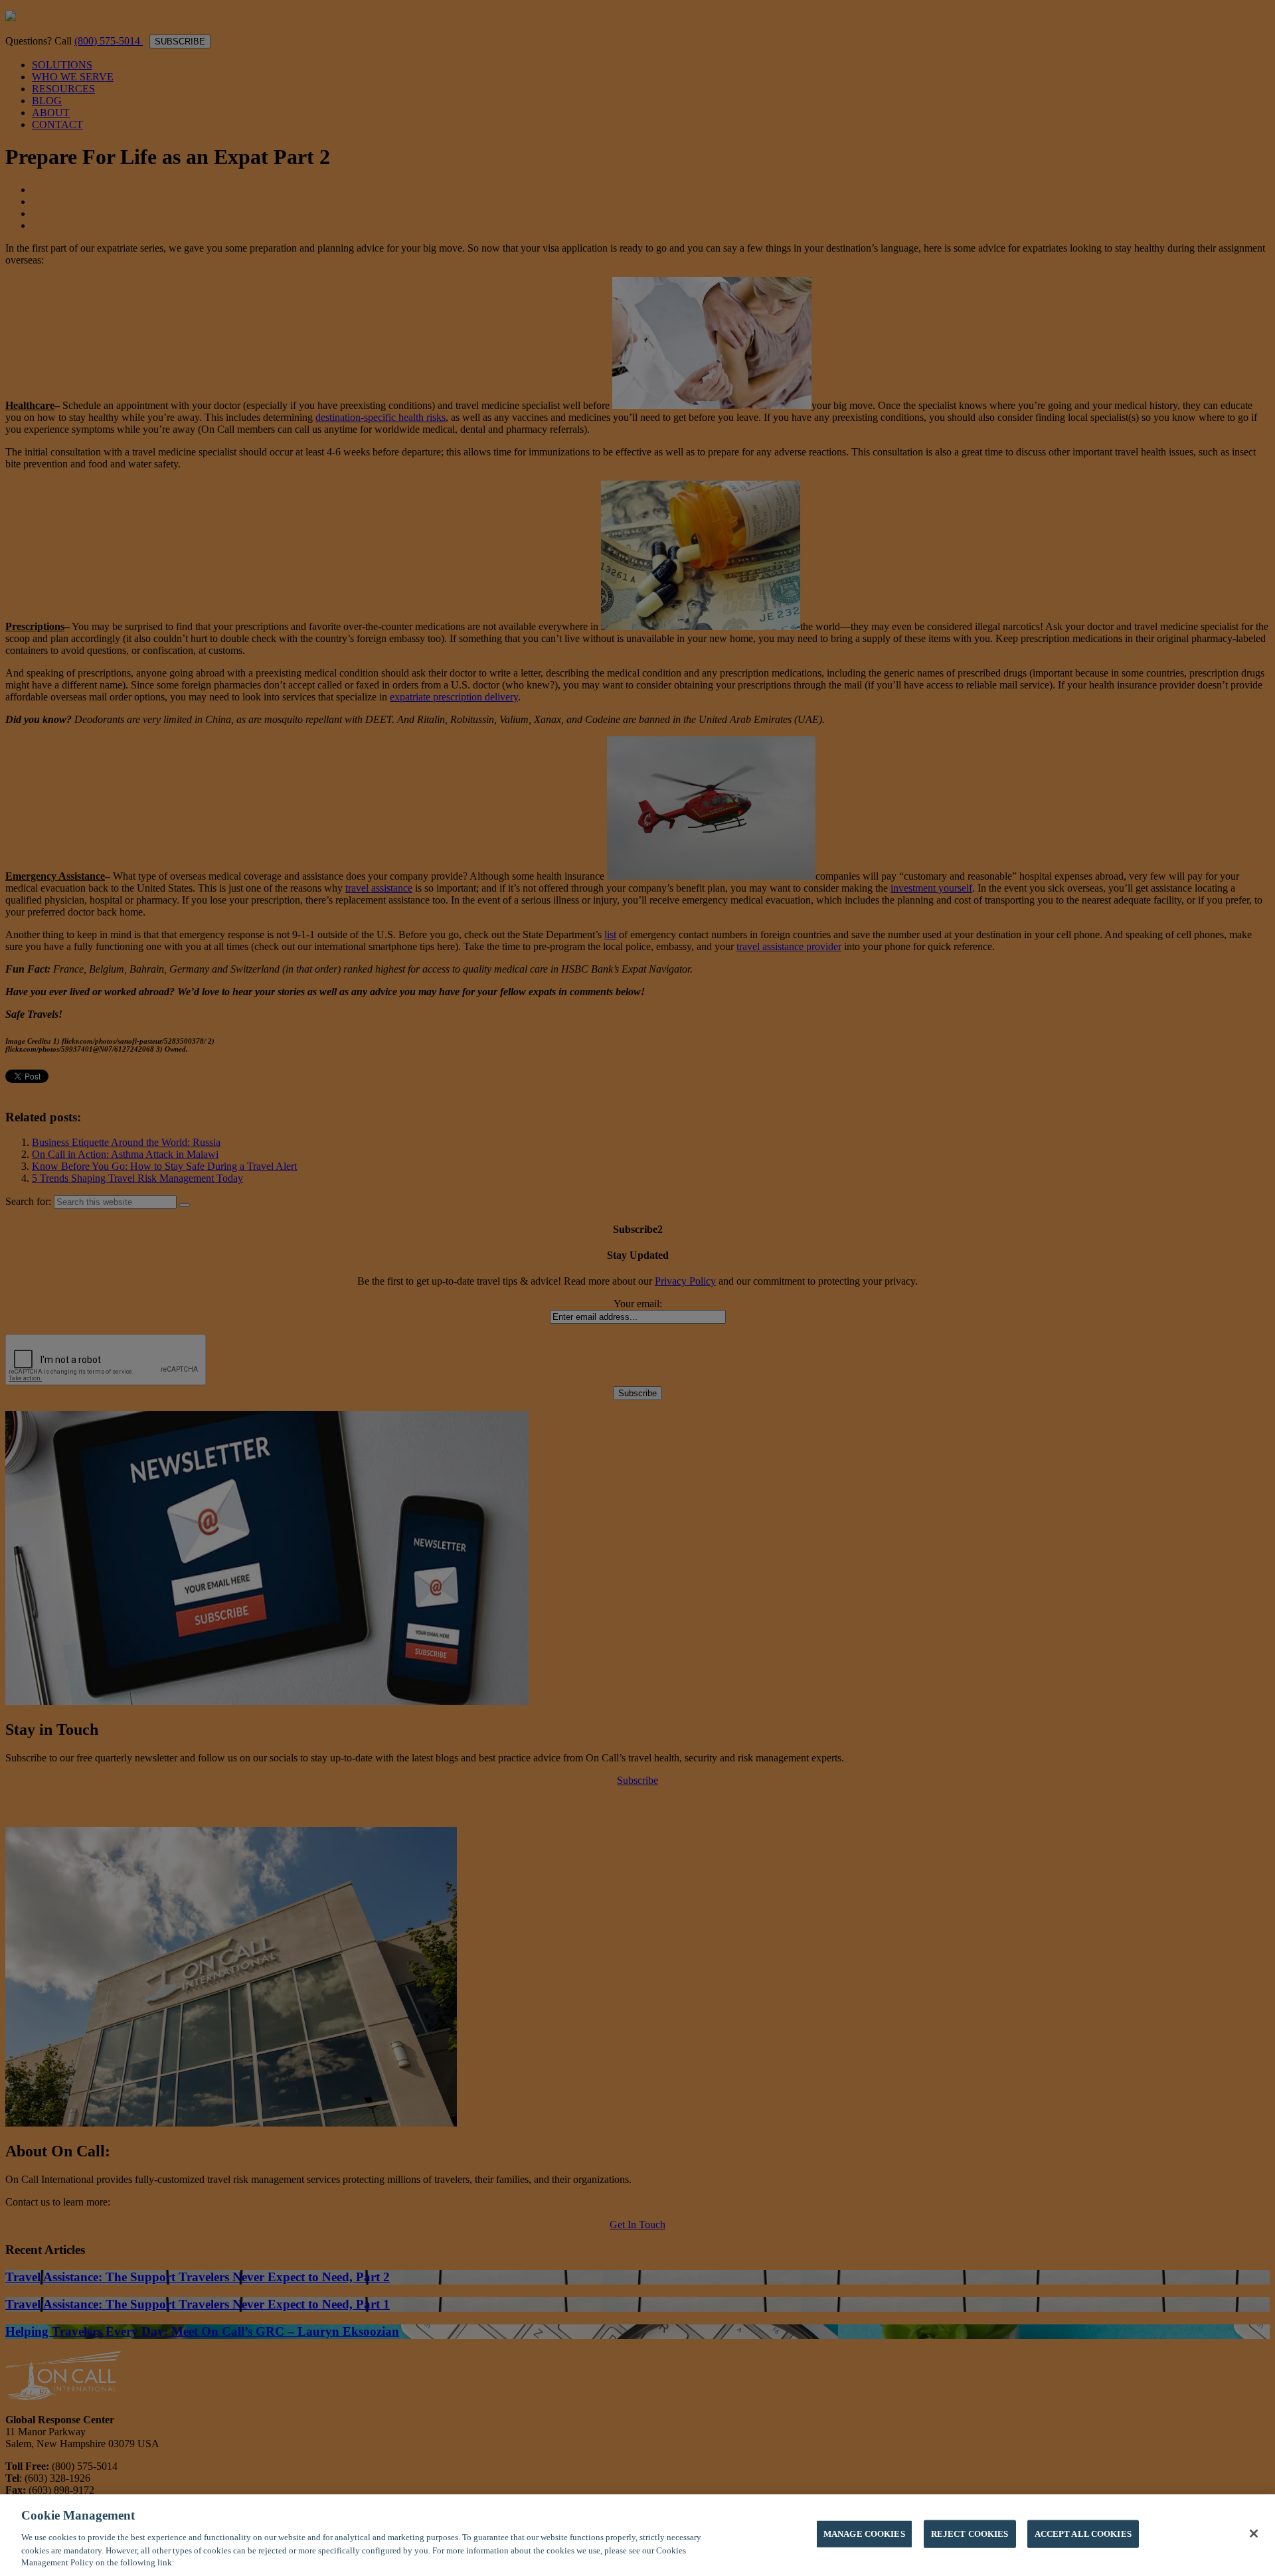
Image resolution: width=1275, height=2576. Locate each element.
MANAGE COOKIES (864, 2534)
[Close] (1254, 2534)
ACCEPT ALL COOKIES (1083, 2534)
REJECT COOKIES (970, 2534)
